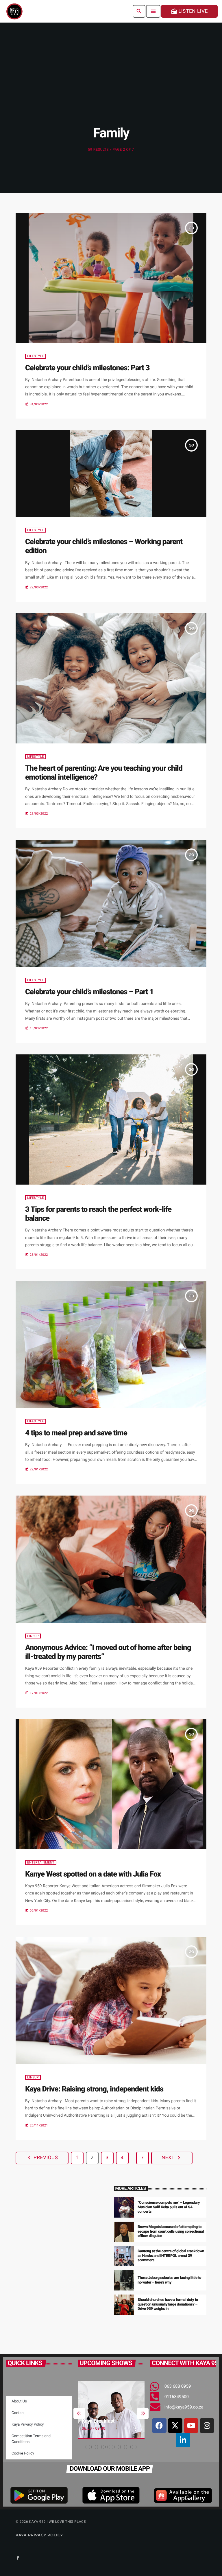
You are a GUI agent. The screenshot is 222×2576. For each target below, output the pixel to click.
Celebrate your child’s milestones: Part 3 (87, 368)
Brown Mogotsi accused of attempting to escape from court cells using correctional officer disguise (171, 2232)
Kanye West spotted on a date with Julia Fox (93, 1874)
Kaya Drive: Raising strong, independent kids (94, 2089)
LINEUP (33, 1636)
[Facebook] (159, 2426)
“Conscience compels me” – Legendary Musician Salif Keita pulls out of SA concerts (169, 2207)
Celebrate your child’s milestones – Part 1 (89, 992)
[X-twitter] (175, 2426)
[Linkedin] (183, 2440)
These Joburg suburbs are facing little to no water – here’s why (169, 2280)
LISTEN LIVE (189, 11)
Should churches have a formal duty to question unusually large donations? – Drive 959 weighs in (168, 2305)
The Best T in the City (113, 2421)
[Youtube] (191, 2426)
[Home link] (14, 11)
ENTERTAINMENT (41, 1863)
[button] (88, 2447)
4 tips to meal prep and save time (76, 1433)
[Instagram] (207, 2426)
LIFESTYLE (36, 356)
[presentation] (79, 2413)
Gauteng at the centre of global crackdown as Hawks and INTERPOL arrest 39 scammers (171, 2256)
